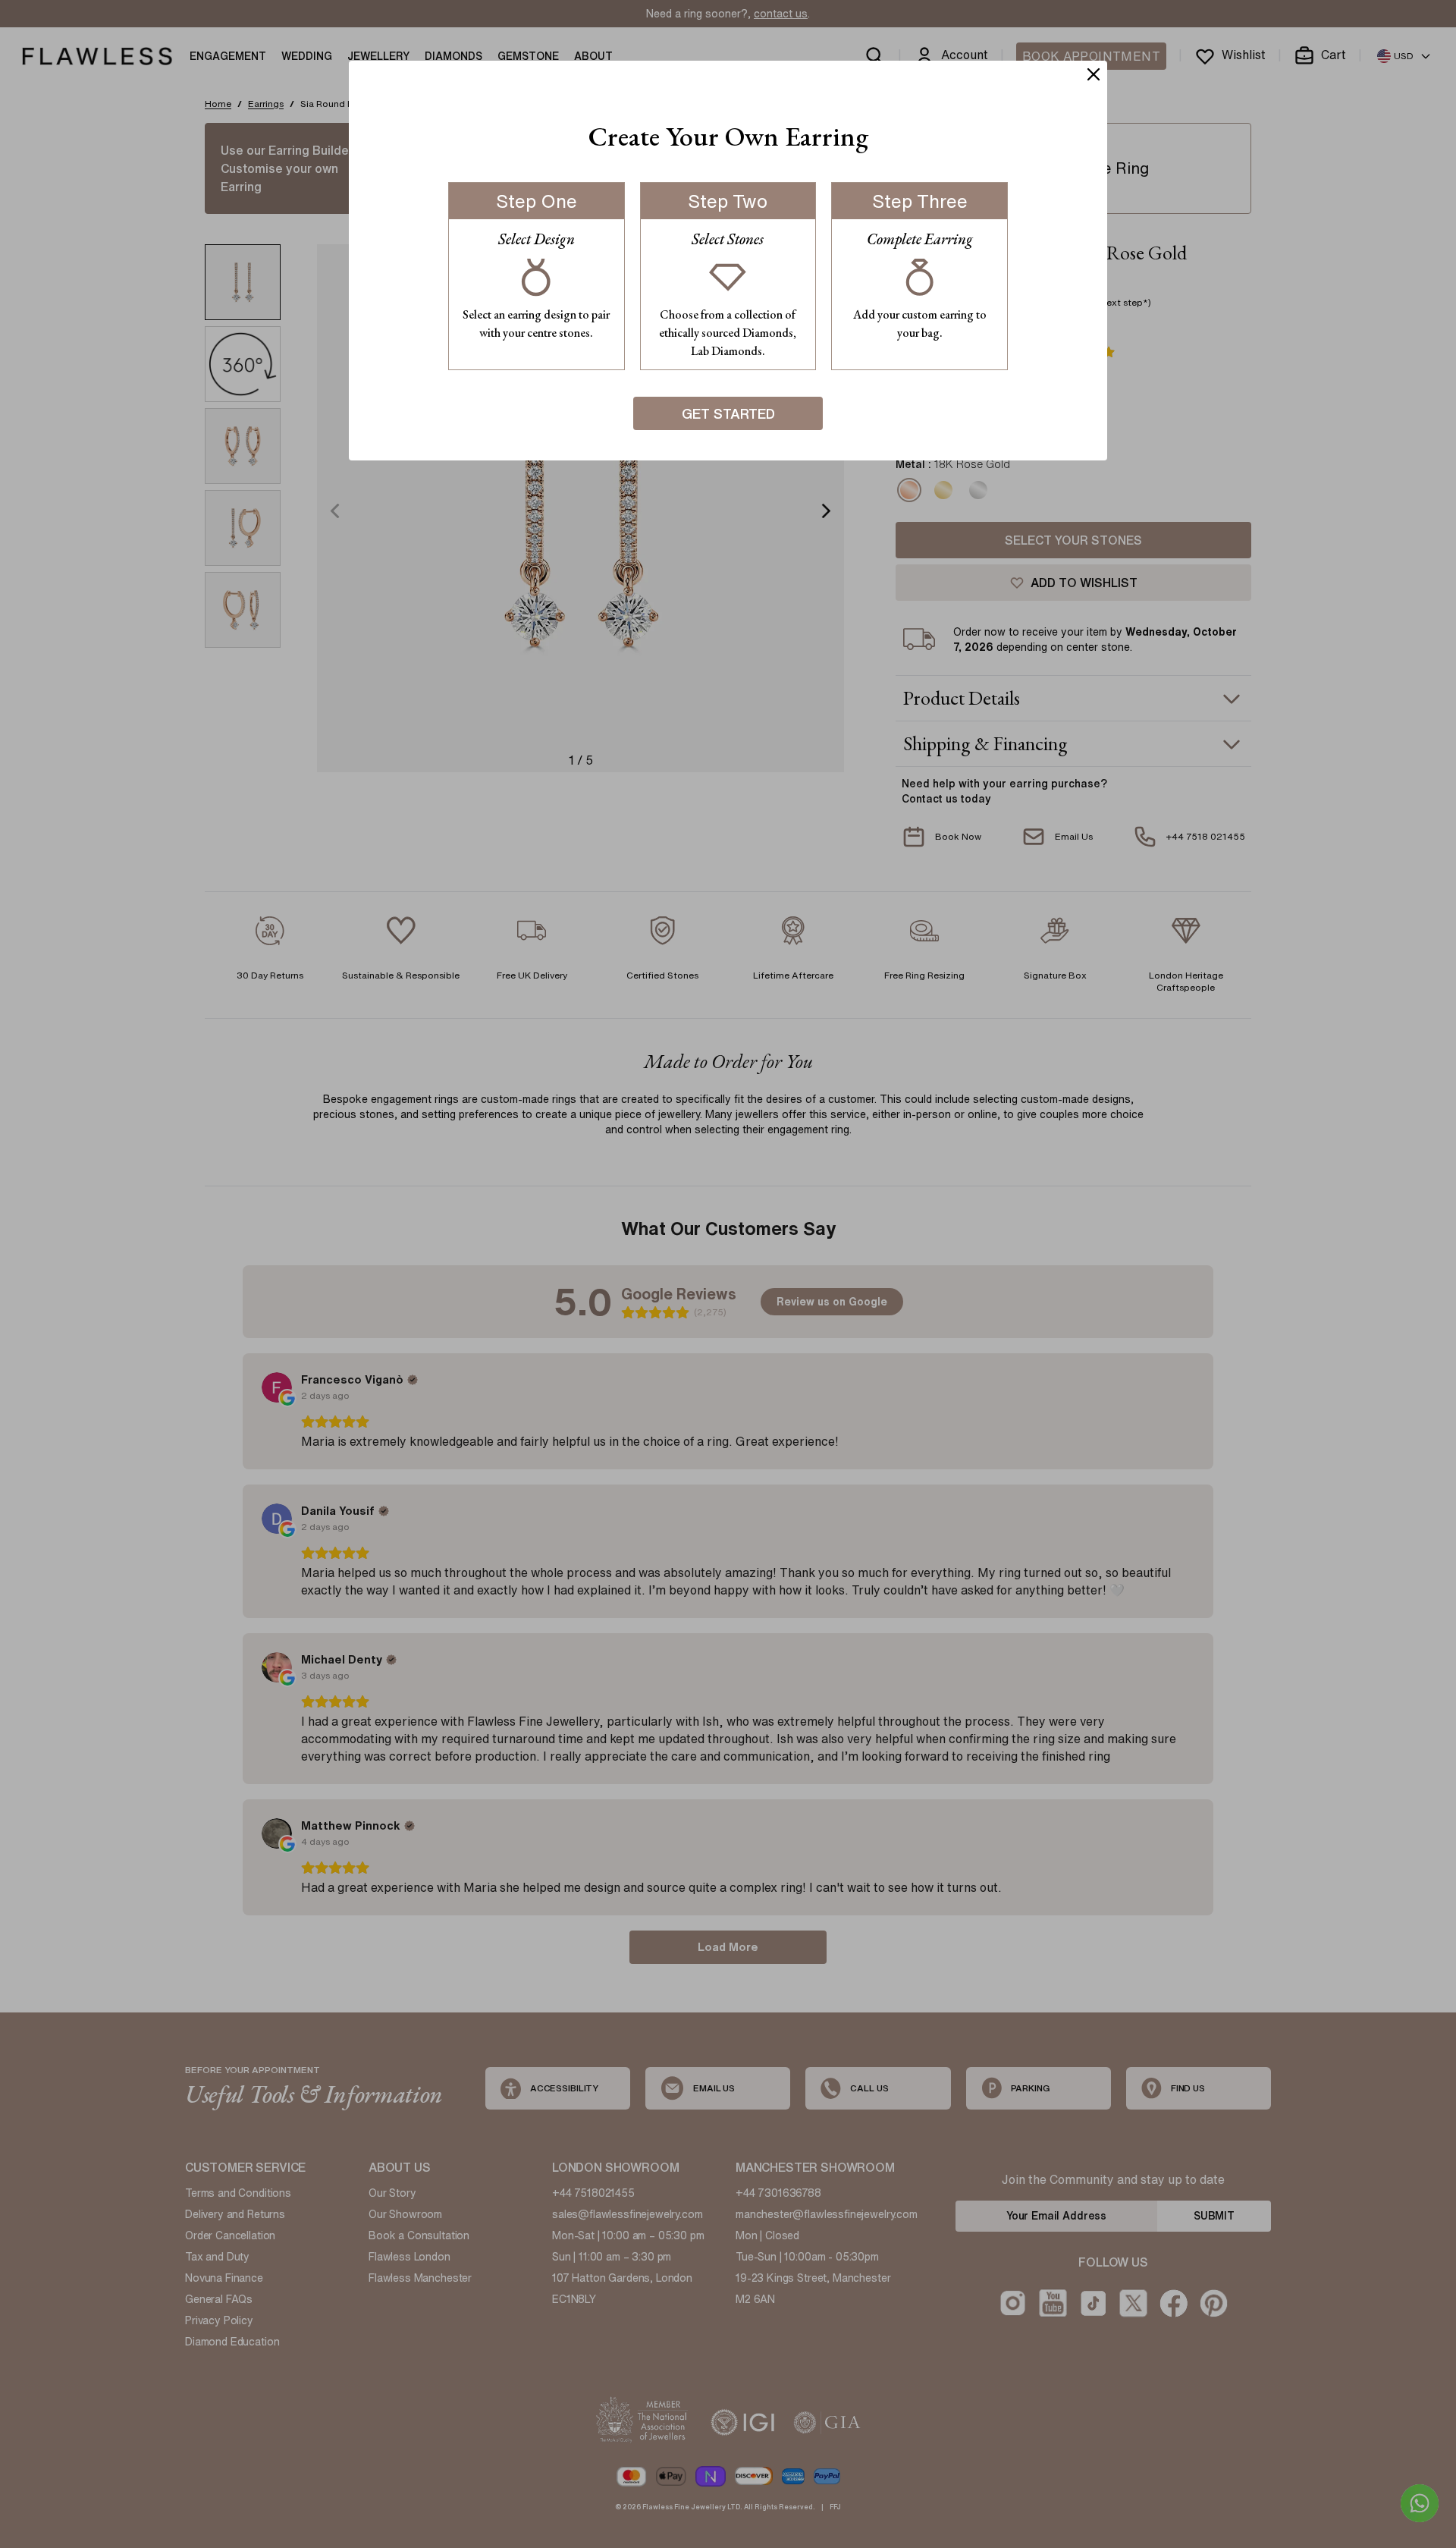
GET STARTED (728, 413)
